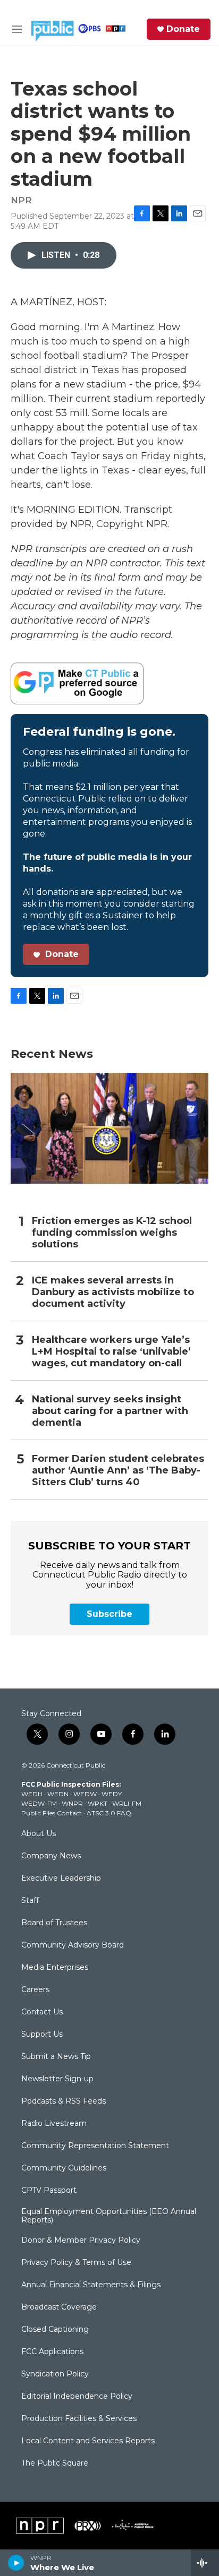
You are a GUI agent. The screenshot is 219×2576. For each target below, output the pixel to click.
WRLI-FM (127, 1803)
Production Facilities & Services (79, 2419)
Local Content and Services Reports (88, 2441)
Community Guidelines (64, 2168)
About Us (39, 1834)
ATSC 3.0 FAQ (109, 1813)
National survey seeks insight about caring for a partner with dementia (110, 1411)
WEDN (58, 1794)
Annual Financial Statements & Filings (91, 2285)
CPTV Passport (49, 2191)
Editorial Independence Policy (77, 2397)
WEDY (112, 1794)
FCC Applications (52, 2352)
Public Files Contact (52, 1813)
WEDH (32, 1794)
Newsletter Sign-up (57, 2079)
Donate (183, 29)
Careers (35, 1990)
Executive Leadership (61, 1879)
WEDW (85, 1794)
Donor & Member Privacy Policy (81, 2241)
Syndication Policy (55, 2374)
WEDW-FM (39, 1803)
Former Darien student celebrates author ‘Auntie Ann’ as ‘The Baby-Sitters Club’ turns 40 (118, 1471)
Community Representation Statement (95, 2146)
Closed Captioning (55, 2330)
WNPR (72, 1803)
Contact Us (42, 2012)
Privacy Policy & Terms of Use (76, 2263)
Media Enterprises (55, 1968)
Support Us (42, 2035)
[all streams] (205, 2563)
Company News (51, 1856)
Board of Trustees (54, 1923)
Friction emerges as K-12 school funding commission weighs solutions (112, 1233)
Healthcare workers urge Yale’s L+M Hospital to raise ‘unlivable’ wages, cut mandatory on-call (111, 1352)
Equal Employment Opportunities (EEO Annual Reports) (109, 2216)
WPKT (98, 1803)
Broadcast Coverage (59, 2307)
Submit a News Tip (56, 2057)
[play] (16, 2563)
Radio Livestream (54, 2124)
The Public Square (55, 2463)
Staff (30, 1901)
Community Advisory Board (73, 1945)
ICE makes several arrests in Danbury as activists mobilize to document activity (113, 1292)
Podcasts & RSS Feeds (64, 2101)
